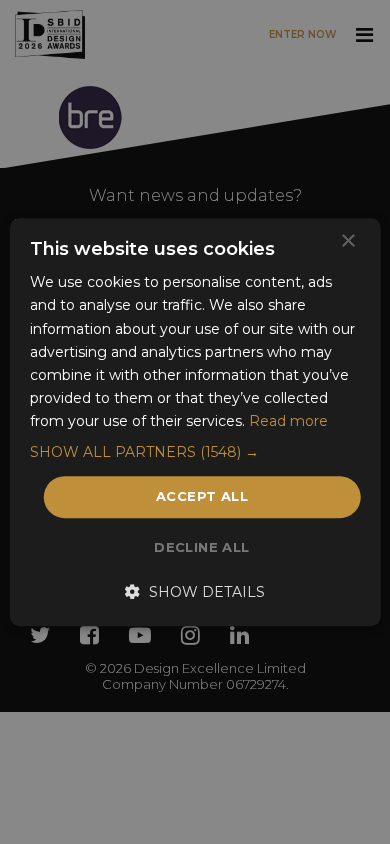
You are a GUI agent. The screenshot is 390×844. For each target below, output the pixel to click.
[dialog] (195, 422)
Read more (288, 421)
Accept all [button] (202, 496)
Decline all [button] (201, 547)
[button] (195, 452)
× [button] (347, 241)
